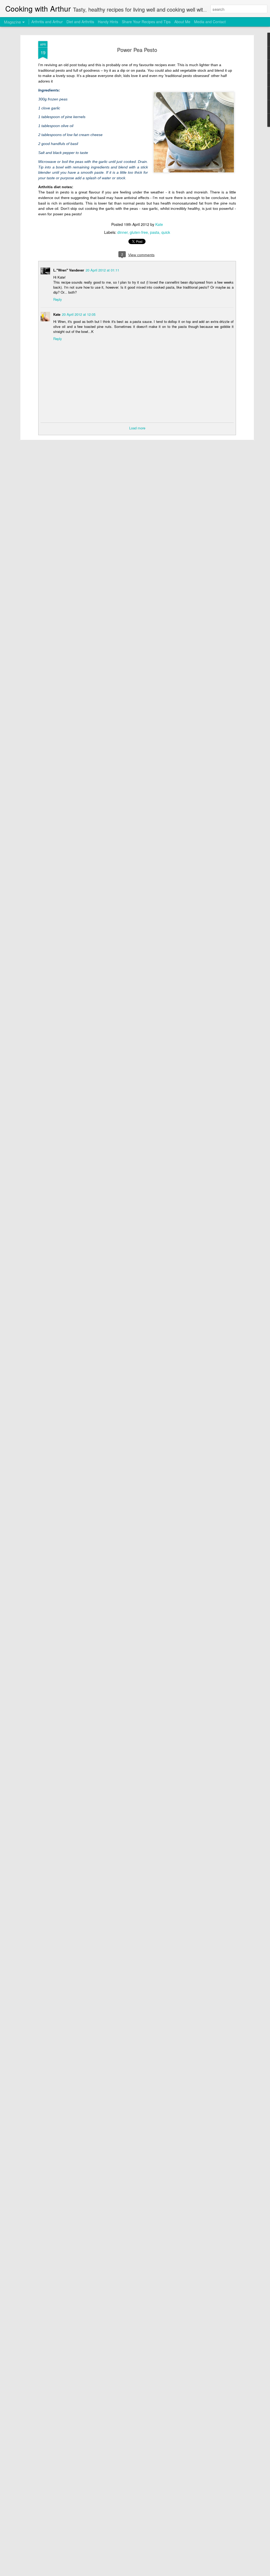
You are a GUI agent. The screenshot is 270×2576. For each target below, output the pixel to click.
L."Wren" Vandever (69, 270)
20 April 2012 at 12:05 (79, 314)
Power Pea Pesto (137, 50)
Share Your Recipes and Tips (146, 22)
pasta (155, 232)
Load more (137, 428)
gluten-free (139, 232)
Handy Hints (108, 22)
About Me (182, 22)
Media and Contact (210, 22)
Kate (159, 224)
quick (166, 232)
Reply (58, 299)
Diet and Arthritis (80, 22)
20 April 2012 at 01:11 (102, 270)
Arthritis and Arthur (47, 22)
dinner (122, 232)
